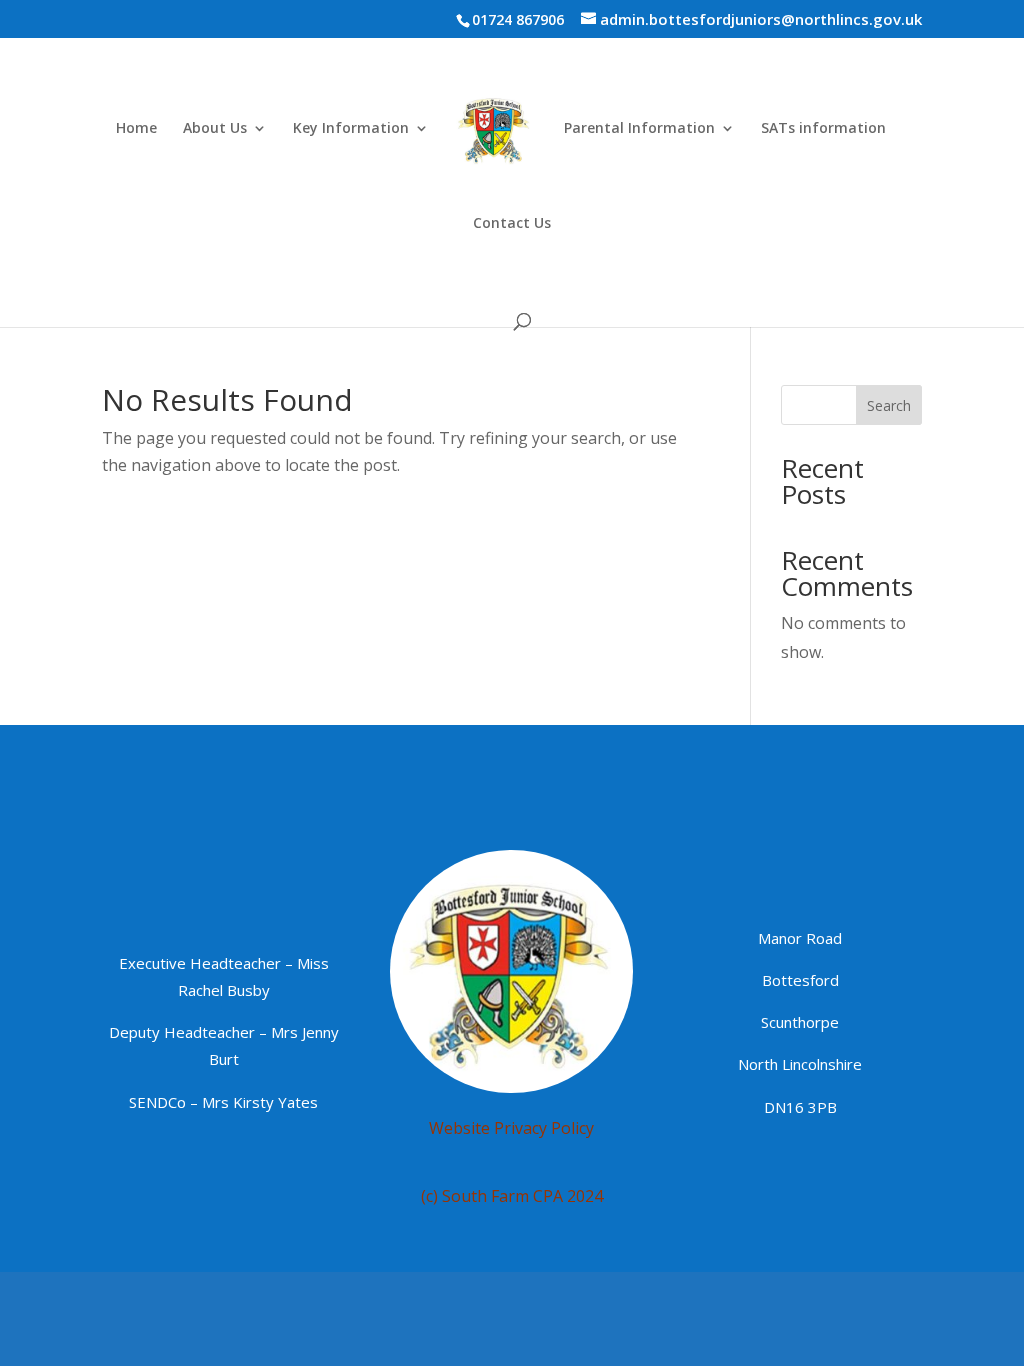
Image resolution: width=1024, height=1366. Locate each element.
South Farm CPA (502, 1196)
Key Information (351, 129)
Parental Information (639, 129)
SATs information (823, 129)
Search (889, 405)
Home (136, 129)
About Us (215, 129)
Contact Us (512, 224)
